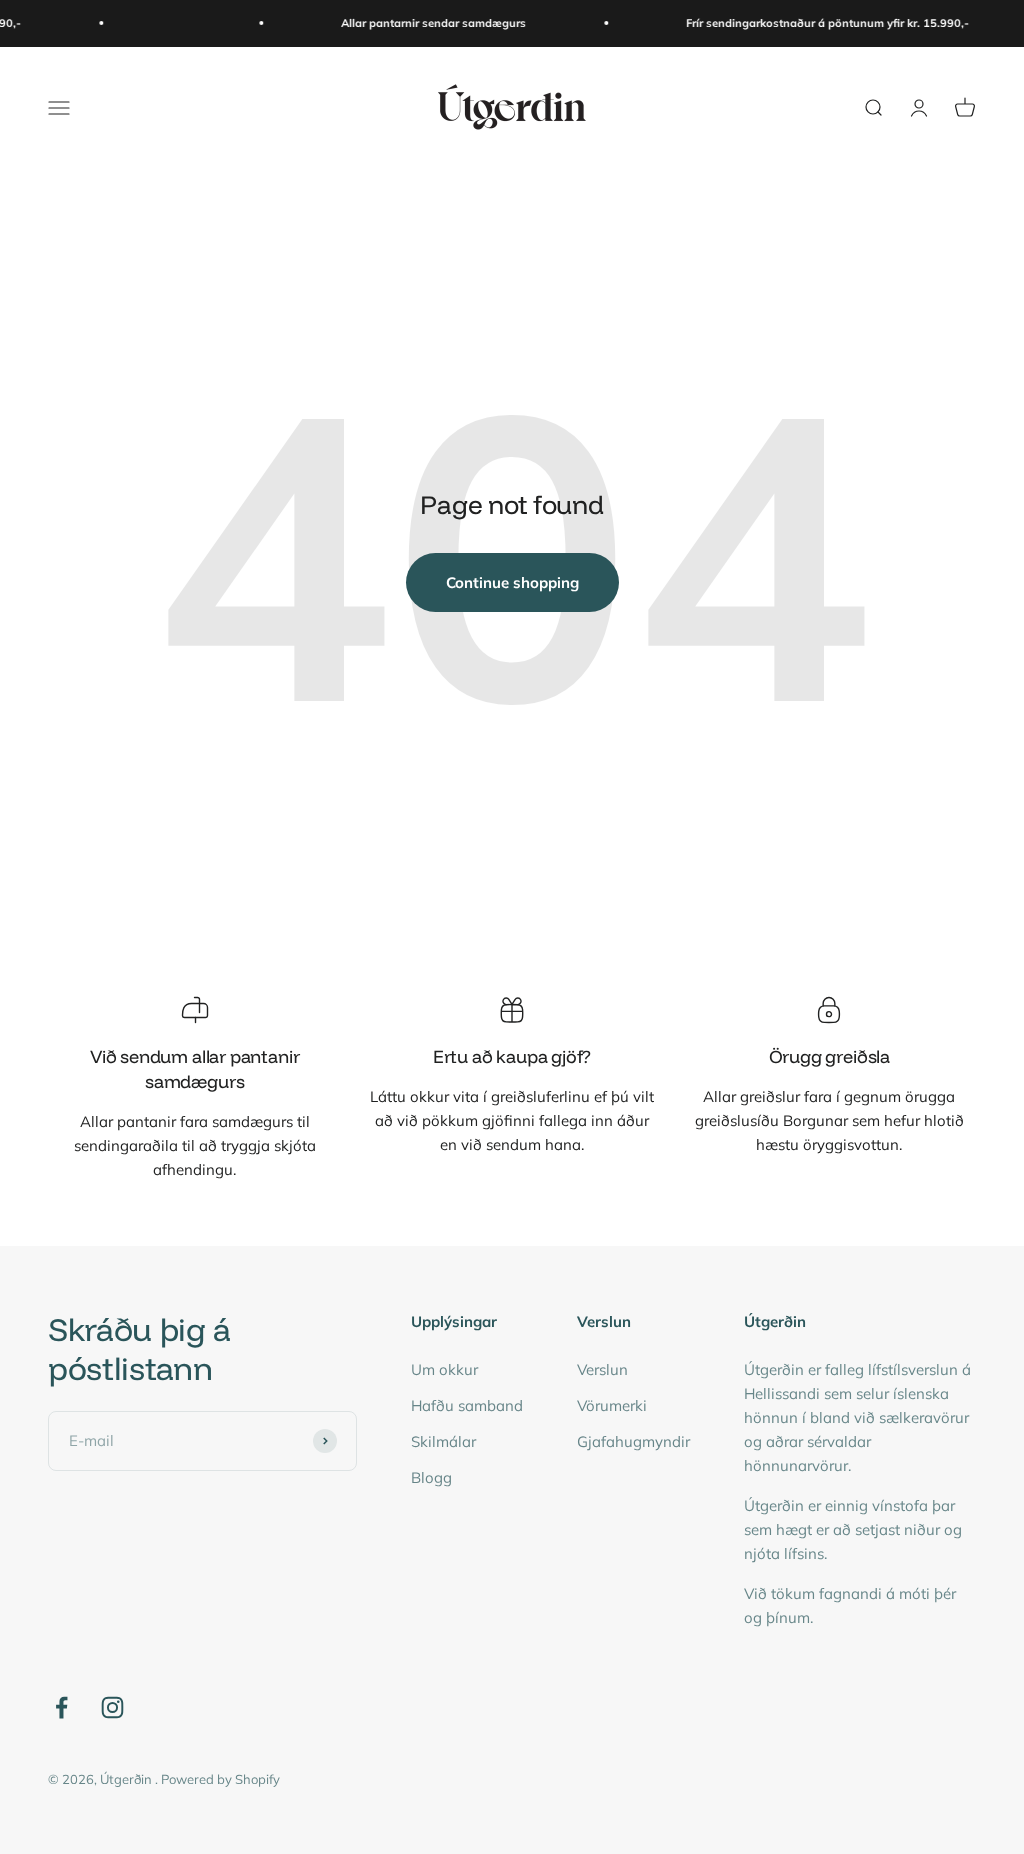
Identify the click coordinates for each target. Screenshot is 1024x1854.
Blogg (431, 1477)
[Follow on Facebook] (61, 1707)
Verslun (602, 1369)
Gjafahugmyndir (633, 1441)
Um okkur (444, 1369)
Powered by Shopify (220, 1779)
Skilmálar (443, 1441)
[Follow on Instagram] (112, 1707)
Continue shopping (512, 582)
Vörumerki (612, 1405)
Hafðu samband (467, 1405)
